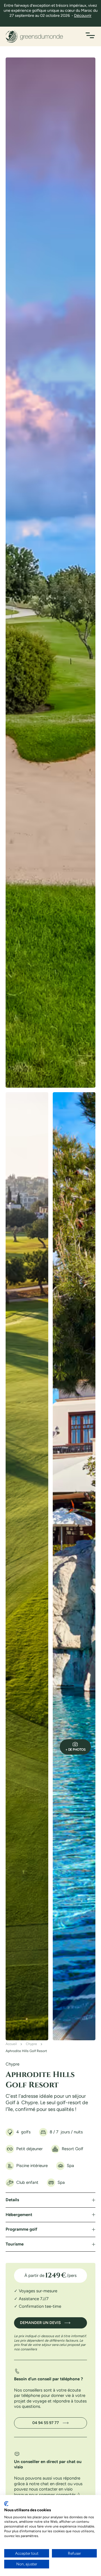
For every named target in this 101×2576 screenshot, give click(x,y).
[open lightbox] (50, 573)
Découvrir (83, 16)
